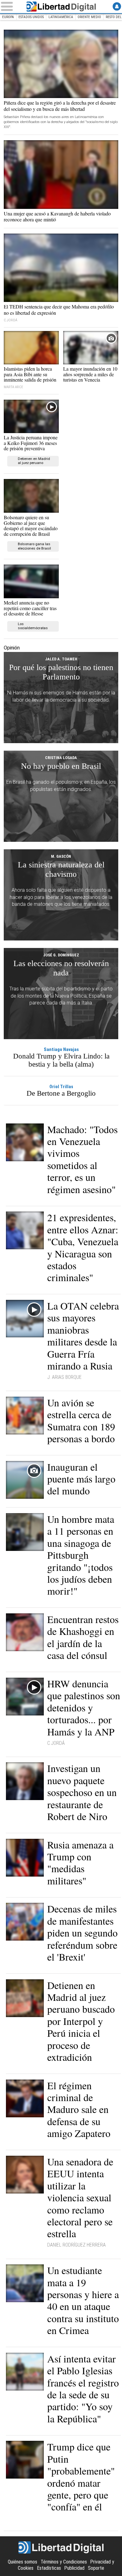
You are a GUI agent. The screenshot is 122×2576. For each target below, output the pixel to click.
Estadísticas (49, 2568)
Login (117, 6)
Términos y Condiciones (64, 2562)
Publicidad (74, 2568)
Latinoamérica (61, 17)
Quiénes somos (23, 2562)
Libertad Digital (61, 7)
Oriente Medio (89, 17)
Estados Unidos (31, 17)
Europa (8, 17)
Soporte (96, 2568)
